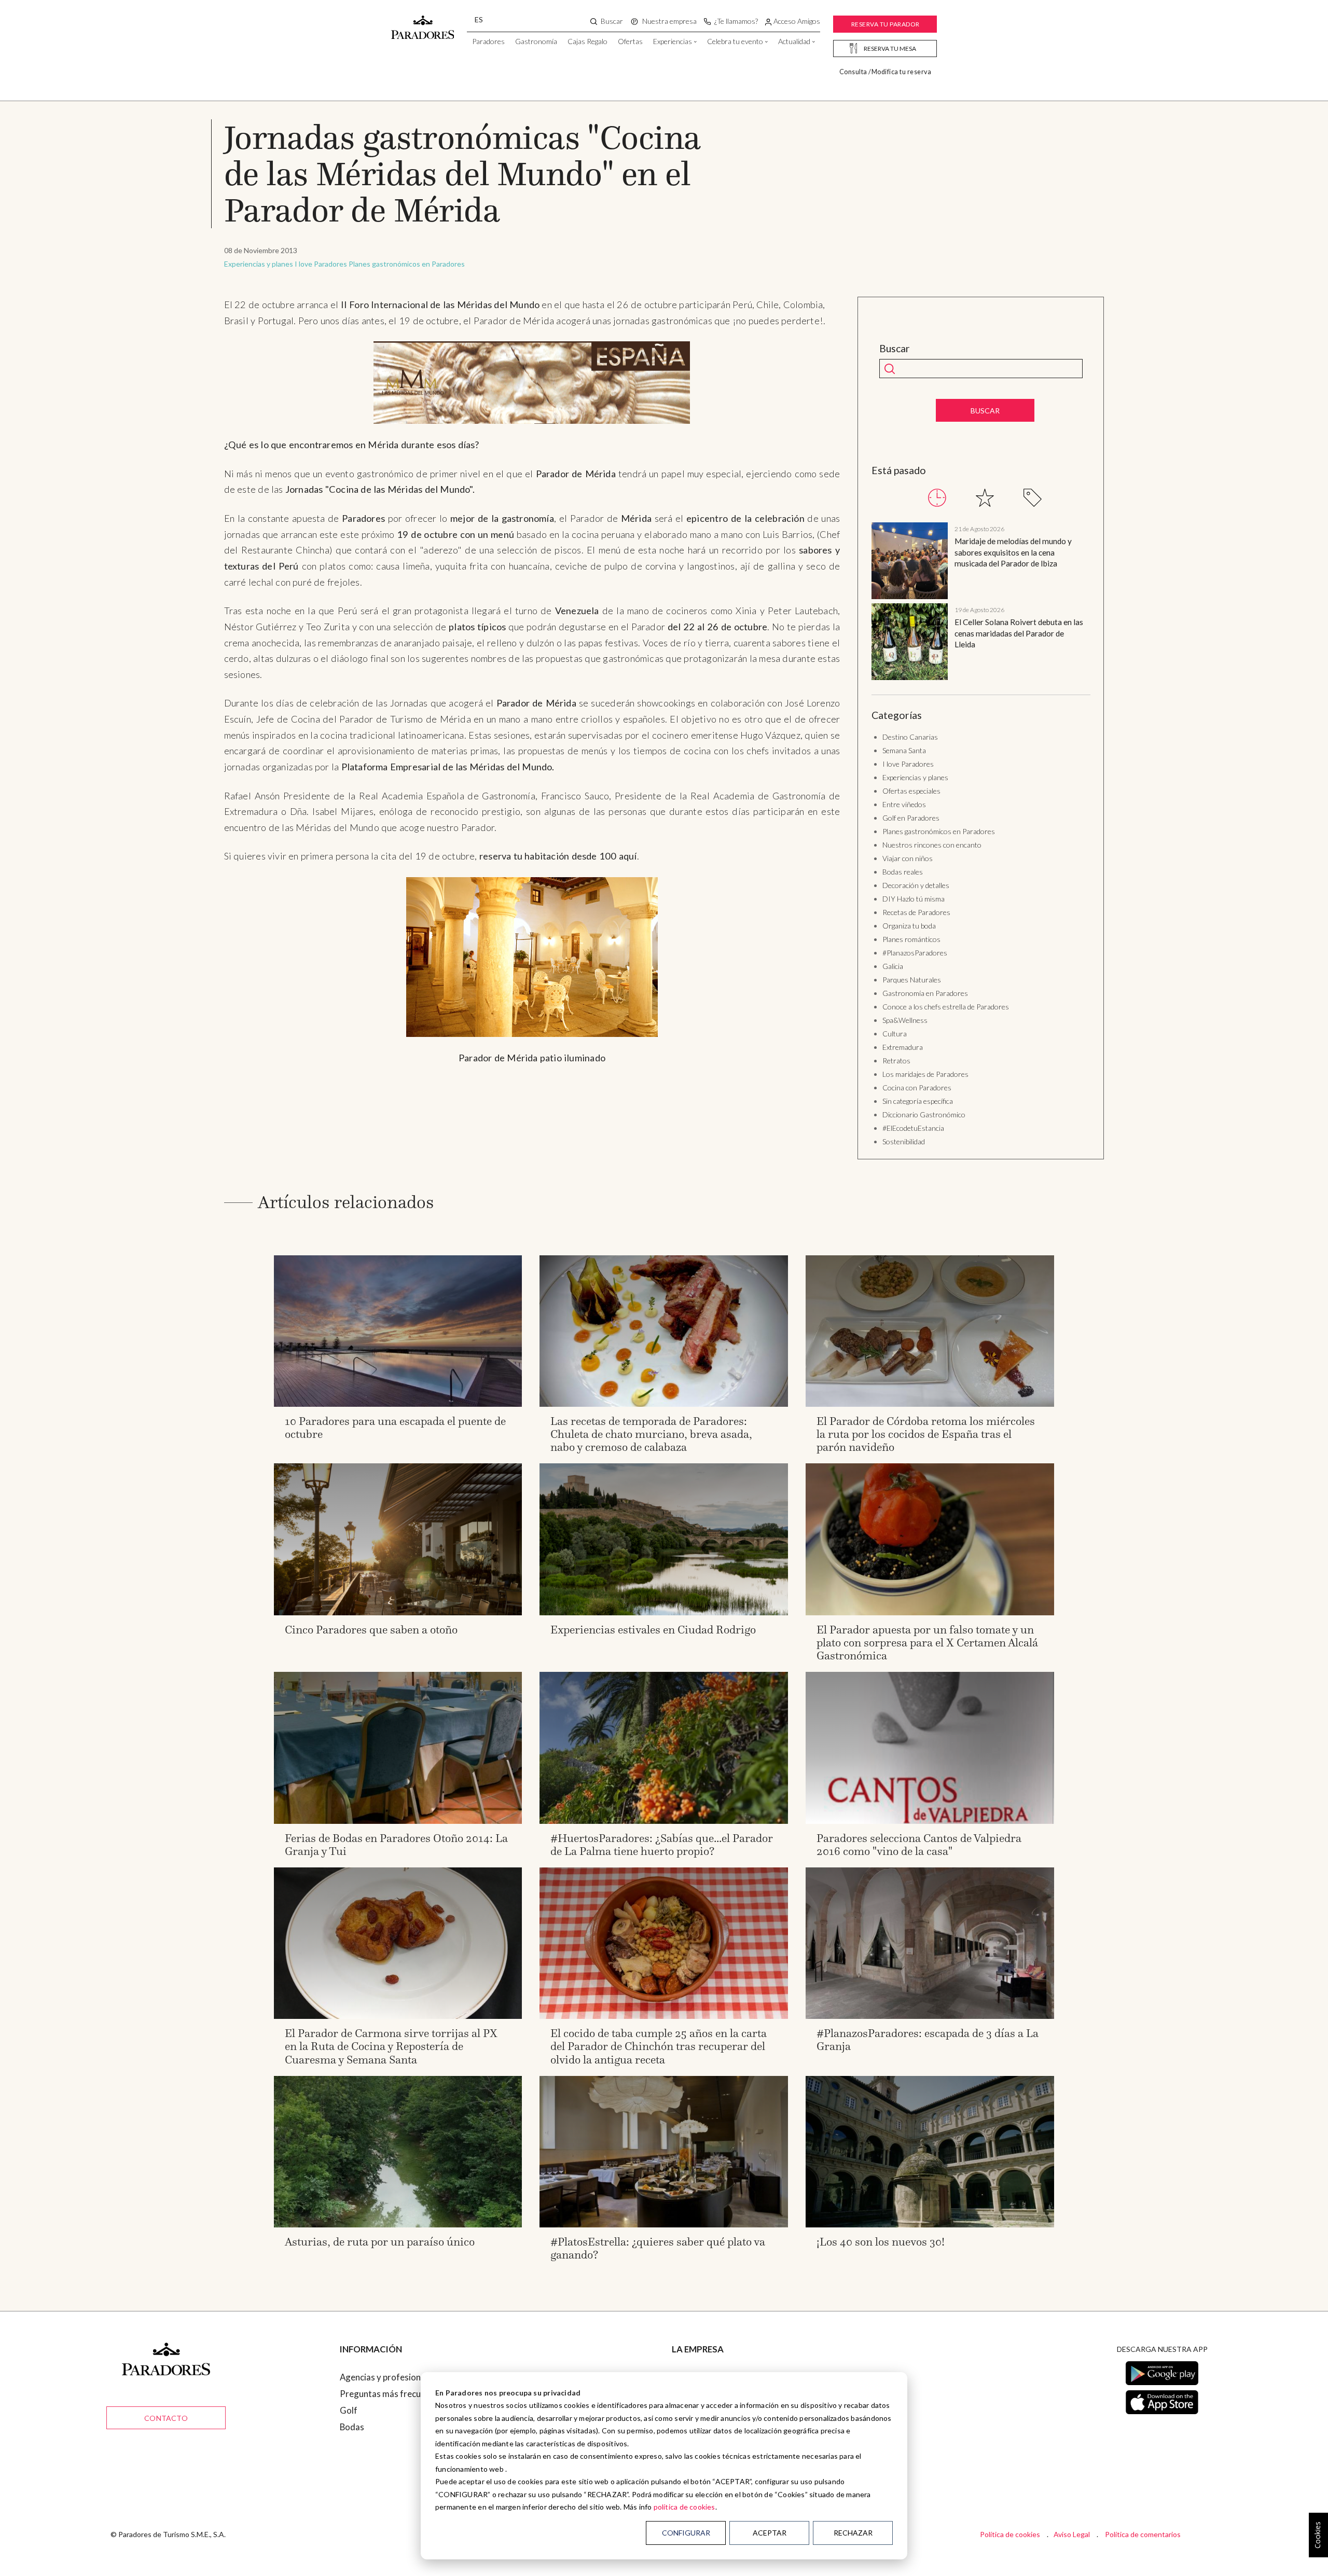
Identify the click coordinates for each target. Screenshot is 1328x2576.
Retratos (896, 1061)
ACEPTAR (770, 2533)
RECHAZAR (853, 2533)
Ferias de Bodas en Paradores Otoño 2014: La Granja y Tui (396, 1845)
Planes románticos (911, 939)
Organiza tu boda (909, 926)
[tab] (937, 498)
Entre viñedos (904, 804)
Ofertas (630, 41)
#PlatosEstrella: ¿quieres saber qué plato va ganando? (658, 2248)
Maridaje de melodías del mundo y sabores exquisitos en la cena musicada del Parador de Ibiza (1013, 552)
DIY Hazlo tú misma (914, 899)
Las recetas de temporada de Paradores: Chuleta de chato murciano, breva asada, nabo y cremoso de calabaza (651, 1434)
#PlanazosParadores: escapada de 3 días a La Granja (928, 2040)
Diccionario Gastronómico (924, 1114)
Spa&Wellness (905, 1020)
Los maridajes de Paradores (925, 1074)
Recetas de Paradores (916, 912)
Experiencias (673, 41)
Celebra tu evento (735, 41)
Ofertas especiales (911, 791)
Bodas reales (903, 872)
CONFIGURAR (686, 2533)
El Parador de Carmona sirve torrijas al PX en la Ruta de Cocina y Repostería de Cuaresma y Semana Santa (391, 2046)
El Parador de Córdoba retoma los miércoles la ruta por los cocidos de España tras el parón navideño (926, 1434)
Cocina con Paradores (917, 1088)
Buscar (895, 349)
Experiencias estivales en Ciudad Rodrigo (653, 1630)
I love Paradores (321, 264)
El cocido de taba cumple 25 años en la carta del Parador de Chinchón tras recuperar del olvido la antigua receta (659, 2046)
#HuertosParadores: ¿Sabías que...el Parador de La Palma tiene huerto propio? (662, 1845)
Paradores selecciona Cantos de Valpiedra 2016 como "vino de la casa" (919, 1845)
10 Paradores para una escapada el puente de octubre (395, 1428)
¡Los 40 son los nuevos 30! (881, 2242)
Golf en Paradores (911, 818)
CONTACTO (166, 2418)
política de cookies (684, 2507)
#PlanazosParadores (915, 953)
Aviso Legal (1072, 2534)
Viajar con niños (908, 858)
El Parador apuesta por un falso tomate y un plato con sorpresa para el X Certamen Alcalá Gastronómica (927, 1643)
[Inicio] (423, 22)
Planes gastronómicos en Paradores (407, 264)
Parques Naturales (912, 980)
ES (479, 19)
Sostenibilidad (904, 1141)
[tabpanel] (981, 603)
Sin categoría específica (918, 1101)
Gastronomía (536, 41)
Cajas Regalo (587, 41)
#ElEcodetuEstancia (913, 1128)
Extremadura (903, 1047)
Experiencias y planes (259, 264)
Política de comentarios (1143, 2534)
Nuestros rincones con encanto (932, 845)
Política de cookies (1010, 2534)
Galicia (893, 966)
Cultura (895, 1034)
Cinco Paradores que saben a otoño (371, 1630)
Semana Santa (904, 750)
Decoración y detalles (916, 885)
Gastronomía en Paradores (925, 993)
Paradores (488, 41)
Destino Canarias (910, 737)
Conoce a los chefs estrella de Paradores (946, 1007)
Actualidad (794, 41)
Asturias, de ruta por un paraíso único (380, 2242)
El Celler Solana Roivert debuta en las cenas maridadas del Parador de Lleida (1019, 633)
